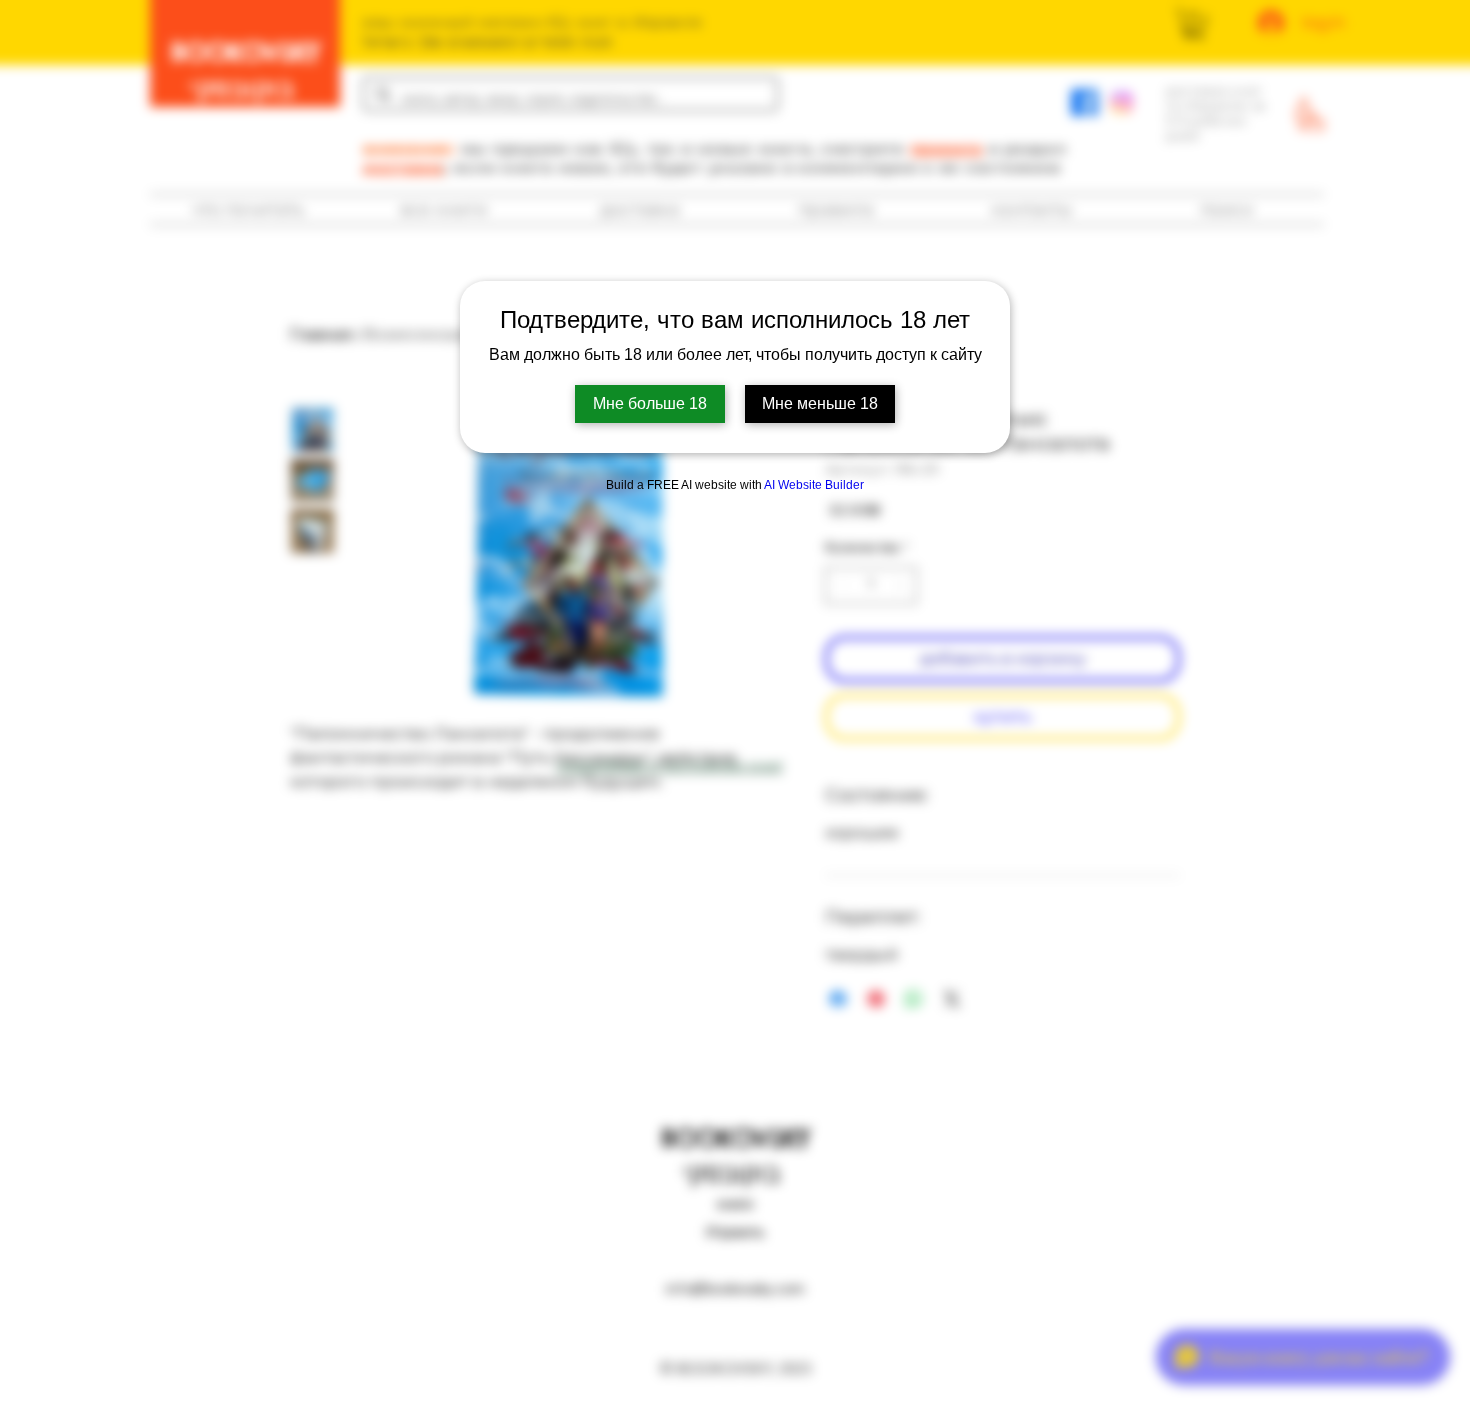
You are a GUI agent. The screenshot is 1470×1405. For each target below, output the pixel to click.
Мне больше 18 (650, 403)
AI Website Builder (814, 485)
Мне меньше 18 (820, 403)
